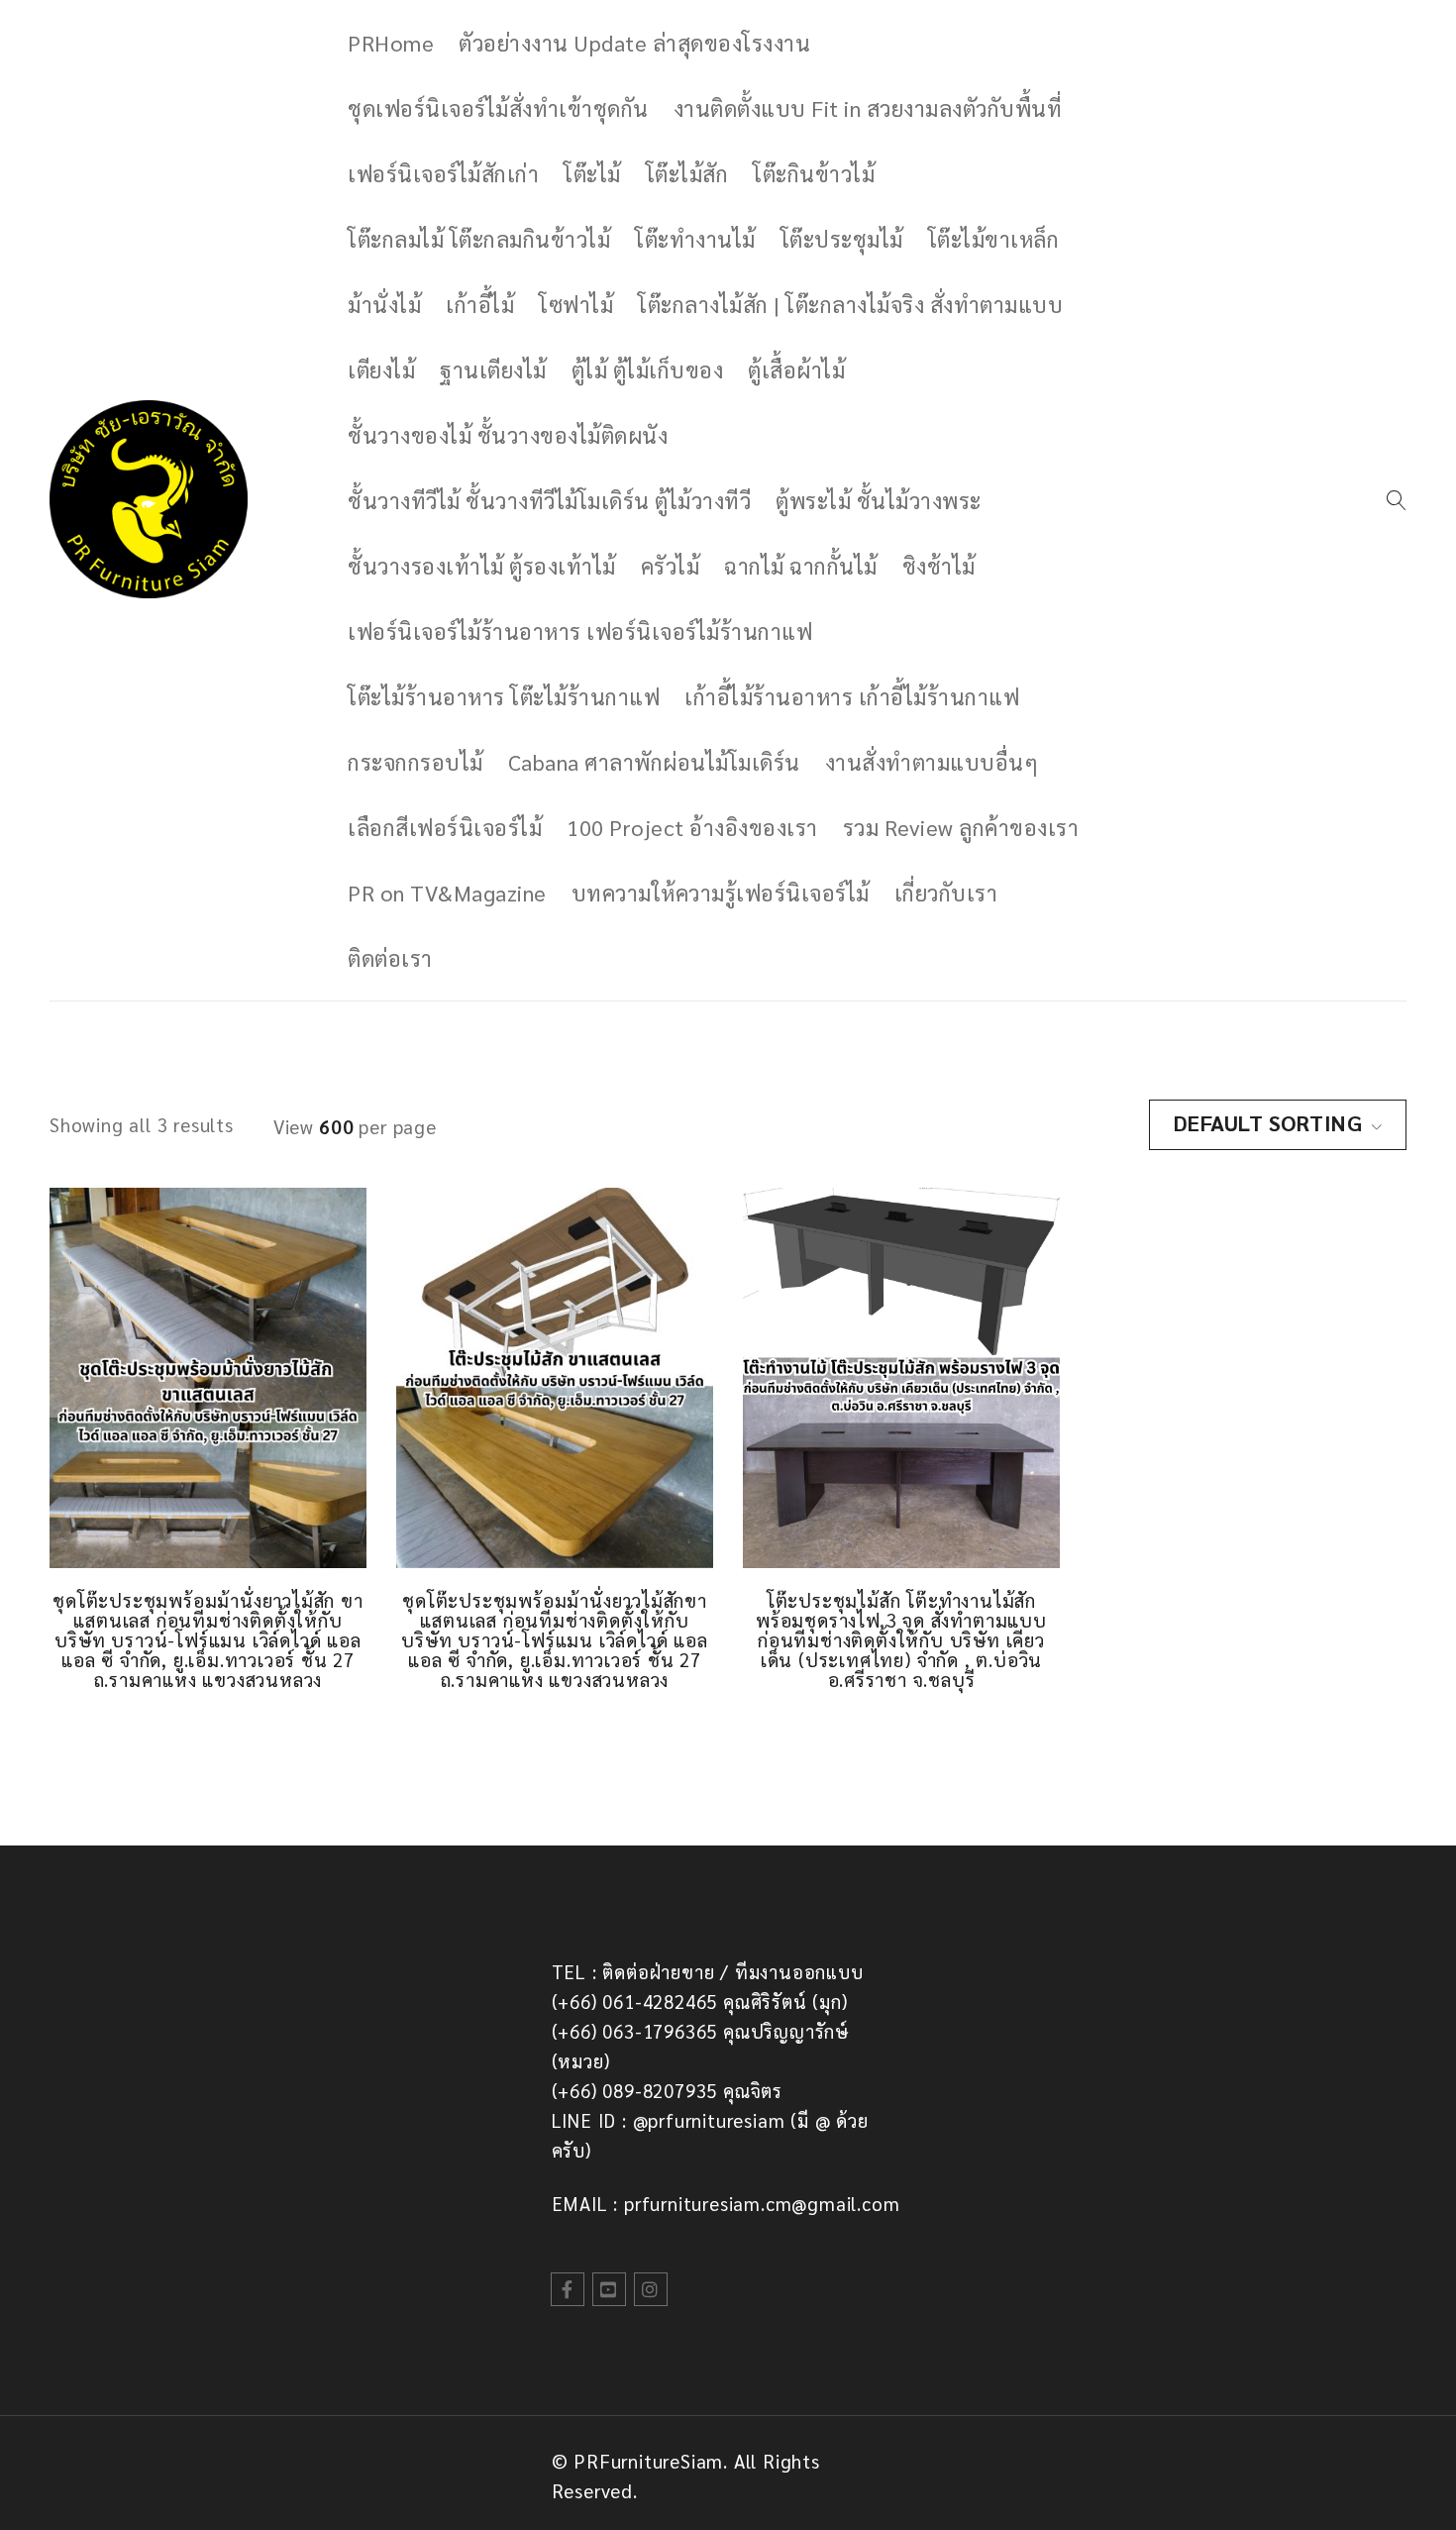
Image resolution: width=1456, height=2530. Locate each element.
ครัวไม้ (671, 566)
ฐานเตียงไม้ (493, 369)
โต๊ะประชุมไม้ (842, 239)
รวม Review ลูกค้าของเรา (961, 827)
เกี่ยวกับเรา (946, 893)
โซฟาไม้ (576, 304)
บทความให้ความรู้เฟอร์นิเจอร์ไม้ (721, 893)
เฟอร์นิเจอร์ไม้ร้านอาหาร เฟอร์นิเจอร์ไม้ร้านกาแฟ (580, 631)
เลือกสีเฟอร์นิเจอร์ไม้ (445, 827)
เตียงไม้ (381, 369)
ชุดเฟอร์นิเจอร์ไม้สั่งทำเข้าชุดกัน (498, 108)
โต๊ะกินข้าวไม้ (814, 173)
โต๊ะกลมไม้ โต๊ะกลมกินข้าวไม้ (479, 239)
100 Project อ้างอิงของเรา (692, 827)
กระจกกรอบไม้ (416, 762)
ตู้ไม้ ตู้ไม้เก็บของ (648, 369)
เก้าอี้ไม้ (480, 304)
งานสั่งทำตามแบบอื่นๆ (932, 762)
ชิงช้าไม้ (939, 566)
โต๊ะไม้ (592, 173)
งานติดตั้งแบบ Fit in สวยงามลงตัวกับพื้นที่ (868, 108)
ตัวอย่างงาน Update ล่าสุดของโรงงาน (634, 43)
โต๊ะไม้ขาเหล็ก (994, 239)
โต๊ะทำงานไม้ (695, 239)
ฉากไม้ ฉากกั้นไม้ (801, 566)
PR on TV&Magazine (447, 893)
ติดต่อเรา (390, 958)
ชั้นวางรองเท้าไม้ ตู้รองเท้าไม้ (482, 566)
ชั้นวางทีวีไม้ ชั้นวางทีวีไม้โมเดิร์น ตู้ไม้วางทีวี (549, 500)
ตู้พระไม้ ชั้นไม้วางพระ (879, 500)
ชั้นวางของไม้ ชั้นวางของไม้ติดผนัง (508, 435)
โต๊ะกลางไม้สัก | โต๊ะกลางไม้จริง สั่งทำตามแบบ (850, 304)
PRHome (391, 43)
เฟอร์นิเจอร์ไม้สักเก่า (443, 173)
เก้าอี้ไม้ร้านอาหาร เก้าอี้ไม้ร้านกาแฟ (852, 696)
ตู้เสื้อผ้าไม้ (796, 369)
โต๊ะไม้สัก (687, 173)
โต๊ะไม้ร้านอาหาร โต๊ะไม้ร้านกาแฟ (504, 696)
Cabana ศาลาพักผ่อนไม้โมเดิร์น (654, 762)
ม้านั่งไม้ (384, 304)
